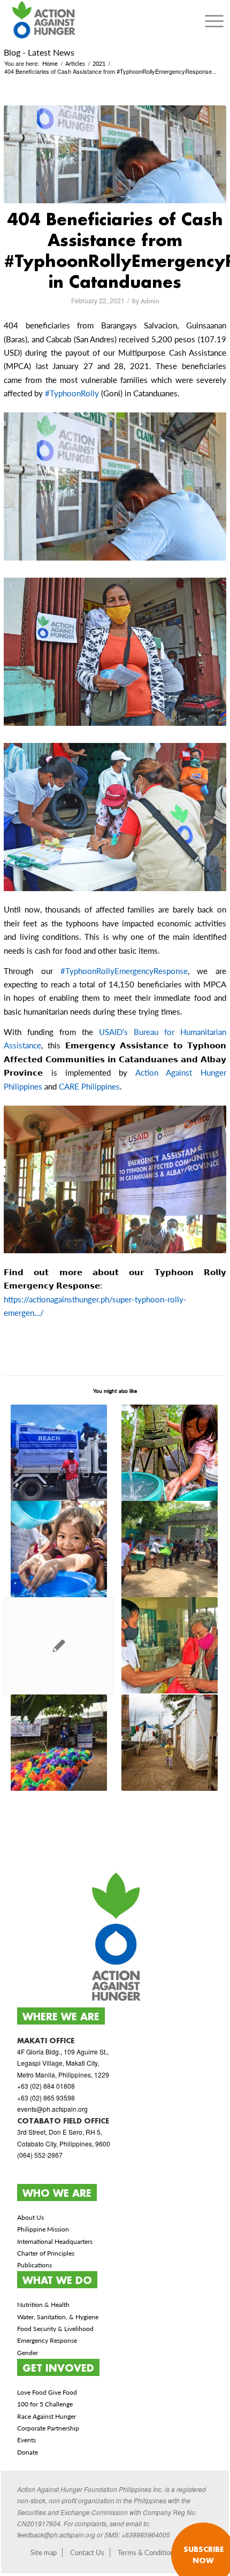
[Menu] (214, 21)
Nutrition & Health (43, 2305)
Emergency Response (47, 2340)
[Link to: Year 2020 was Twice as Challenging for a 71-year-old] (59, 1646)
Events (26, 2440)
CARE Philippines (89, 1086)
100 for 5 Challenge (45, 2404)
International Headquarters (55, 2241)
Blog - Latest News (39, 52)
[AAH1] (115, 154)
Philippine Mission (43, 2229)
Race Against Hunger (47, 2416)
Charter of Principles (46, 2253)
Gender (28, 2353)
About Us (30, 2217)
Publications (34, 2265)
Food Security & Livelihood (55, 2329)
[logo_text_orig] (93, 21)
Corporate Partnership (48, 2428)
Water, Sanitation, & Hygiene (58, 2317)
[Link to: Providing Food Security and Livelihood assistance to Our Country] (170, 1645)
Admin (150, 301)
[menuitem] (214, 21)
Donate (28, 2452)
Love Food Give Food (47, 2392)
